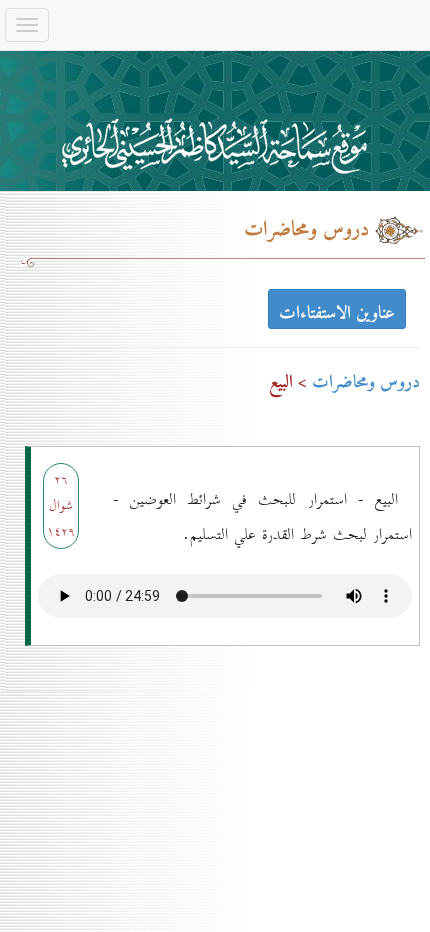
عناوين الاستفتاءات (337, 311)
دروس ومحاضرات (366, 382)
